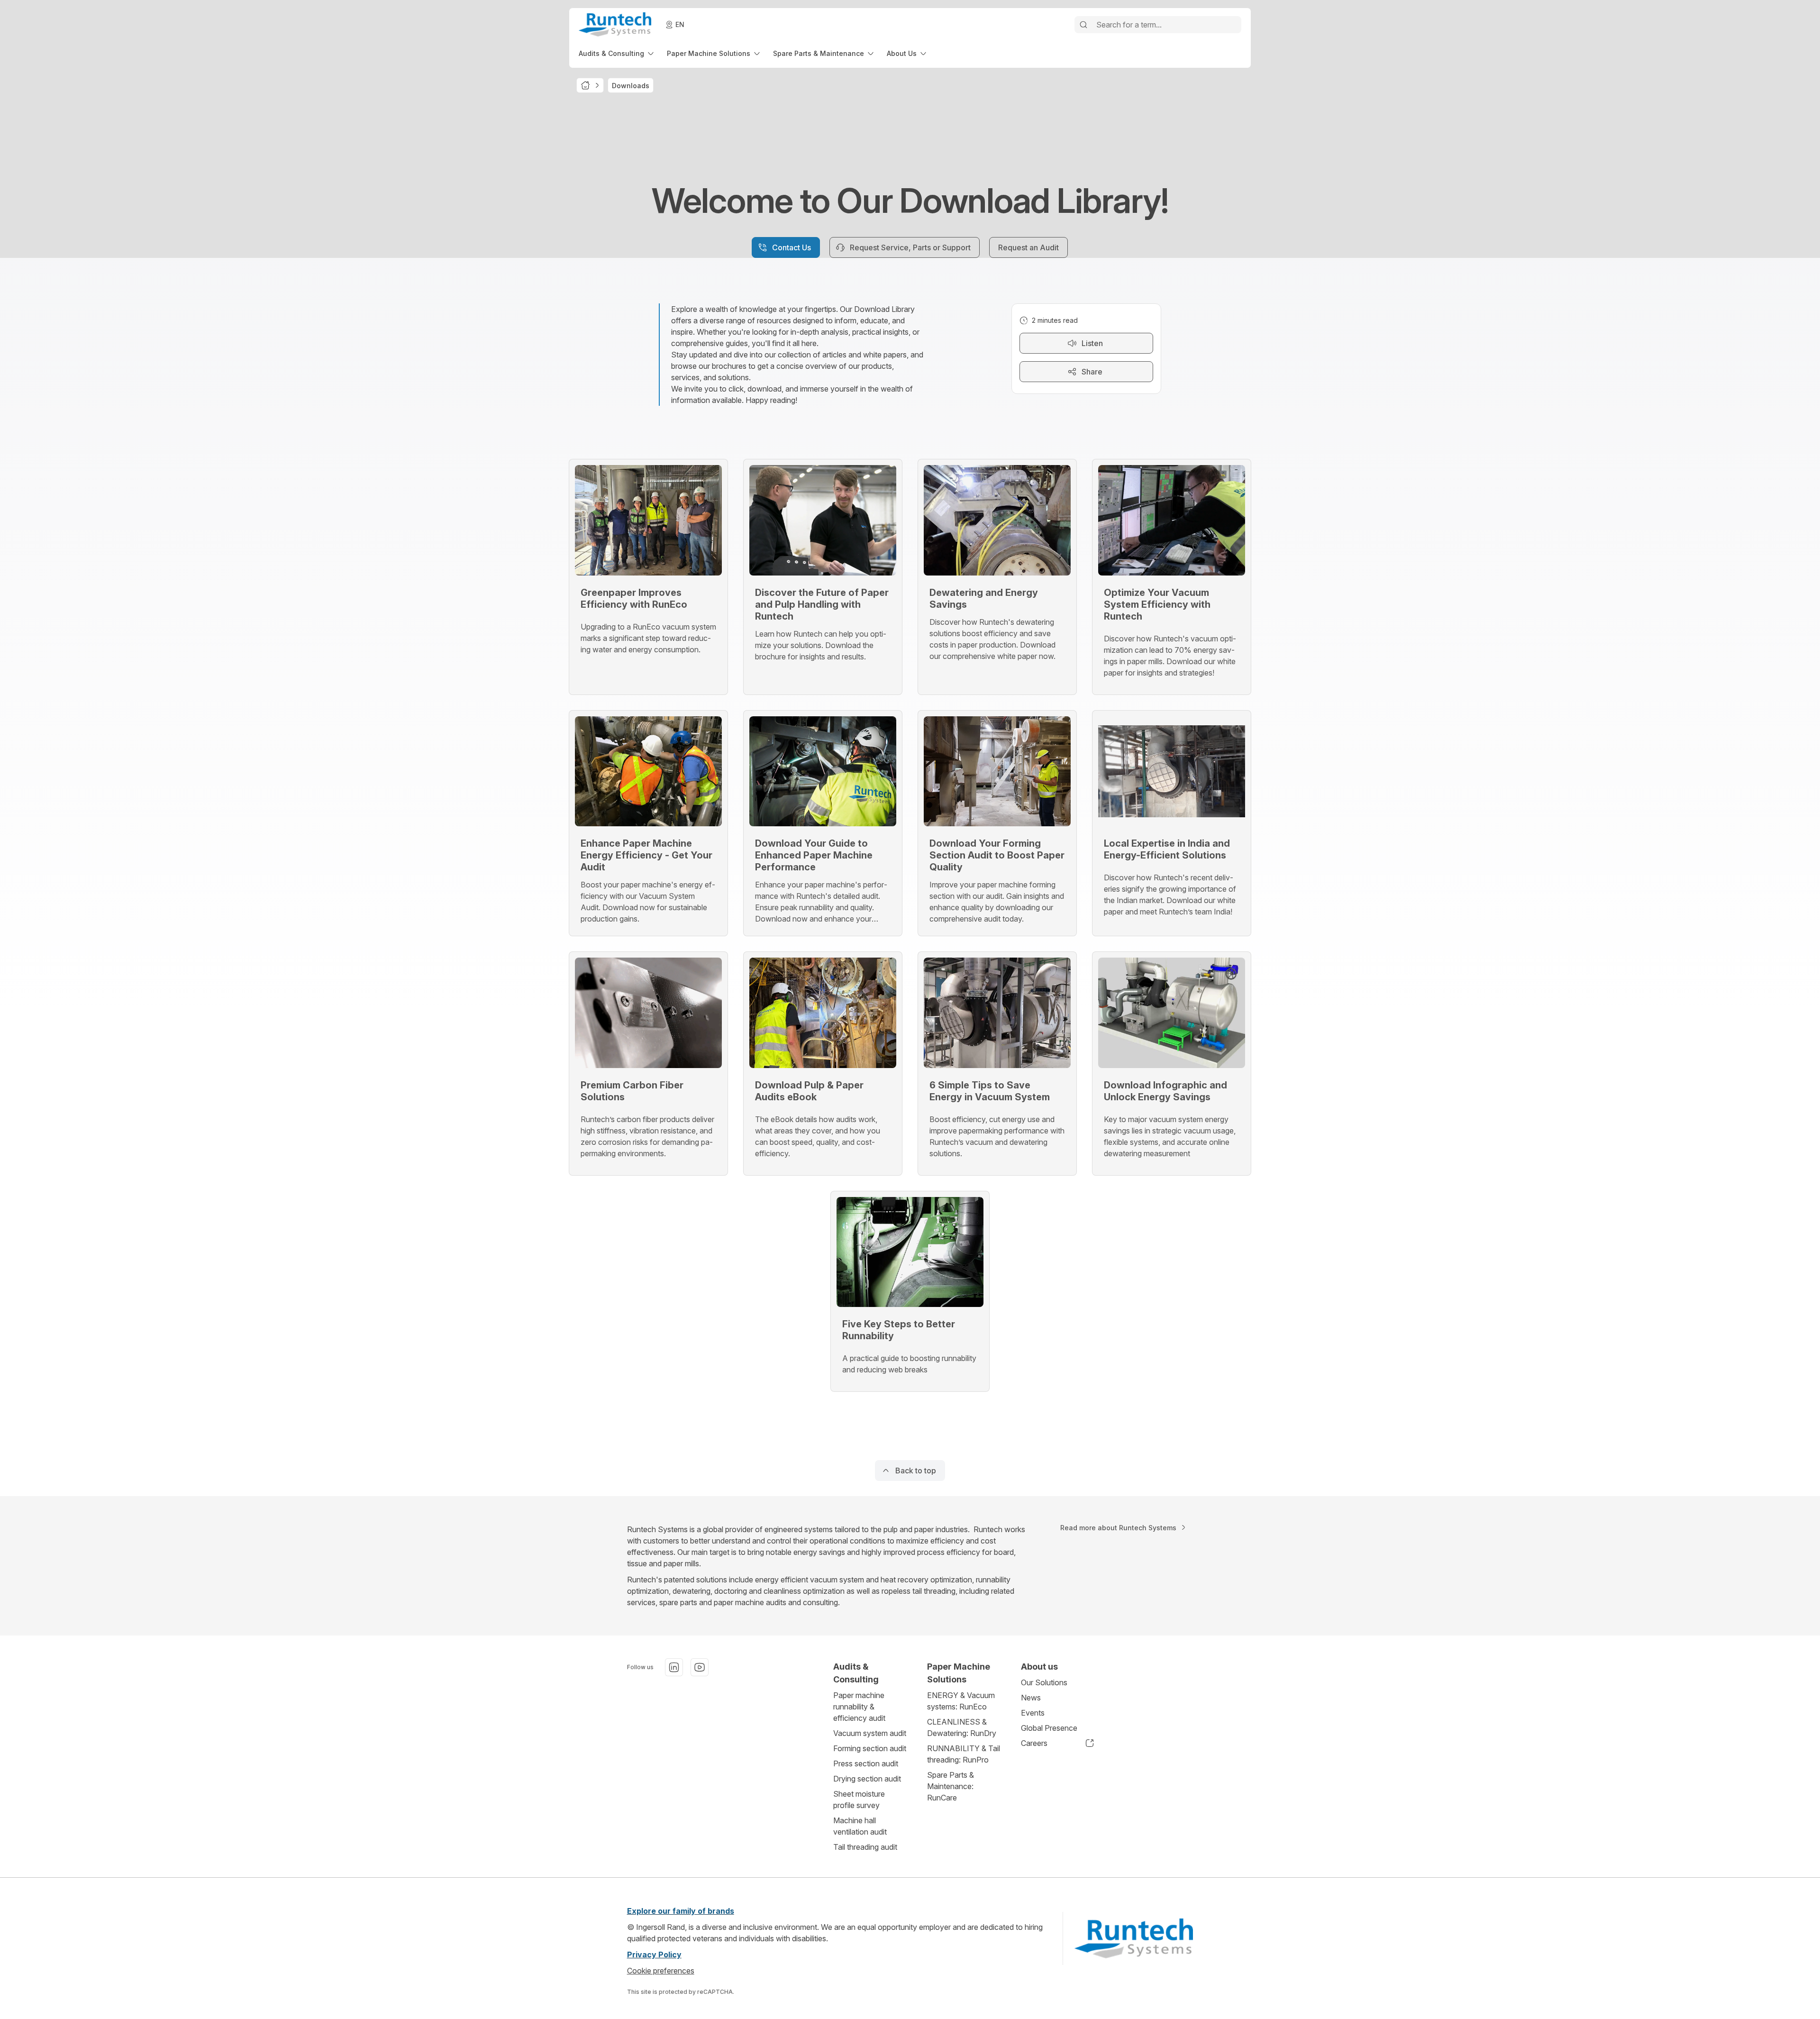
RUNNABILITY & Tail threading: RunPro (964, 1754)
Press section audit (866, 1763)
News (1031, 1698)
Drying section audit (867, 1779)
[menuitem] (617, 53)
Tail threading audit (865, 1847)
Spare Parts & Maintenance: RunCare (951, 1786)
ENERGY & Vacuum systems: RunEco (961, 1701)
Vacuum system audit (870, 1733)
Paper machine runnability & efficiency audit (859, 1707)
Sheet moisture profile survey (859, 1800)
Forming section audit (870, 1748)
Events (1033, 1713)
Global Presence (1049, 1728)
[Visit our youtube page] (700, 1667)
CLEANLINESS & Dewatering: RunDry (962, 1727)
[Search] (1083, 25)
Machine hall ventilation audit (860, 1826)
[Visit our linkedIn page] (674, 1667)
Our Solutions (1044, 1682)
